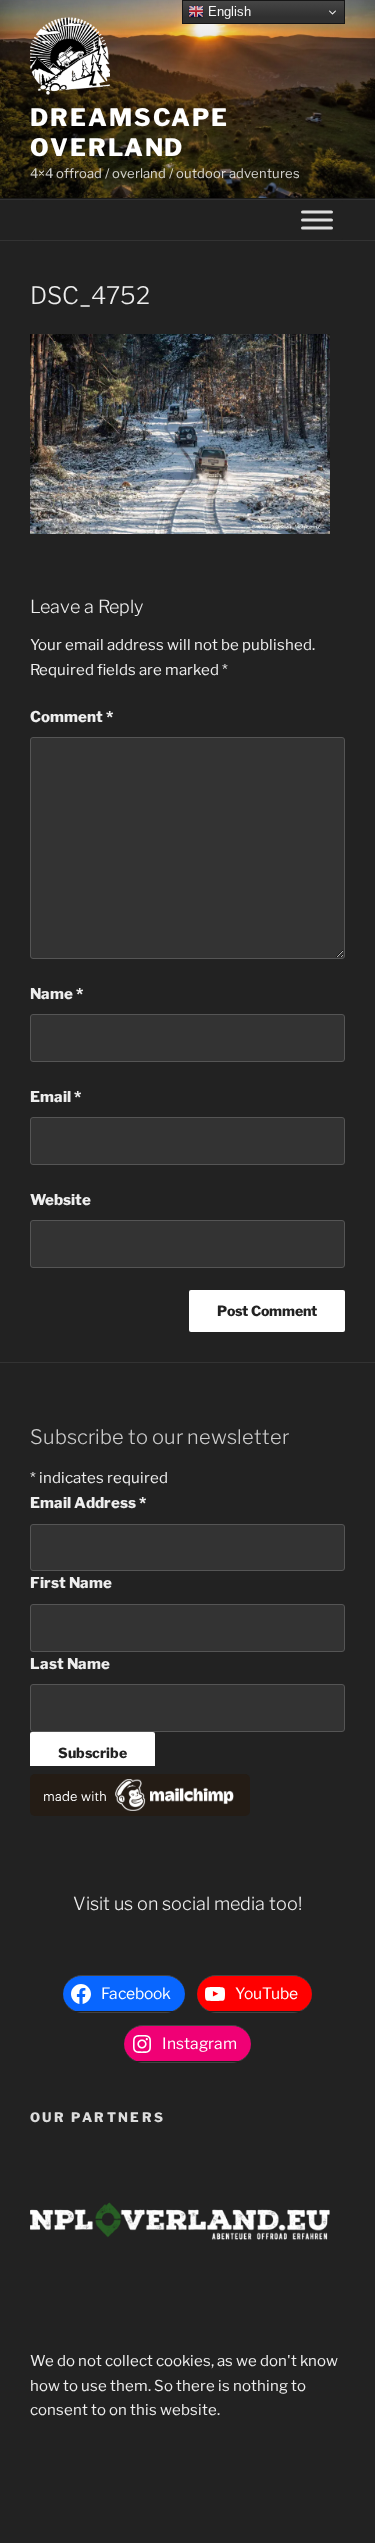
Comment (71, 717)
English (227, 11)
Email (55, 1097)
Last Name (70, 1664)
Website (60, 1200)
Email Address (88, 1503)
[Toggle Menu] (317, 220)
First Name (71, 1583)
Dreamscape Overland (129, 132)
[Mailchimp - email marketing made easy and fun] (140, 1811)
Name (56, 994)
